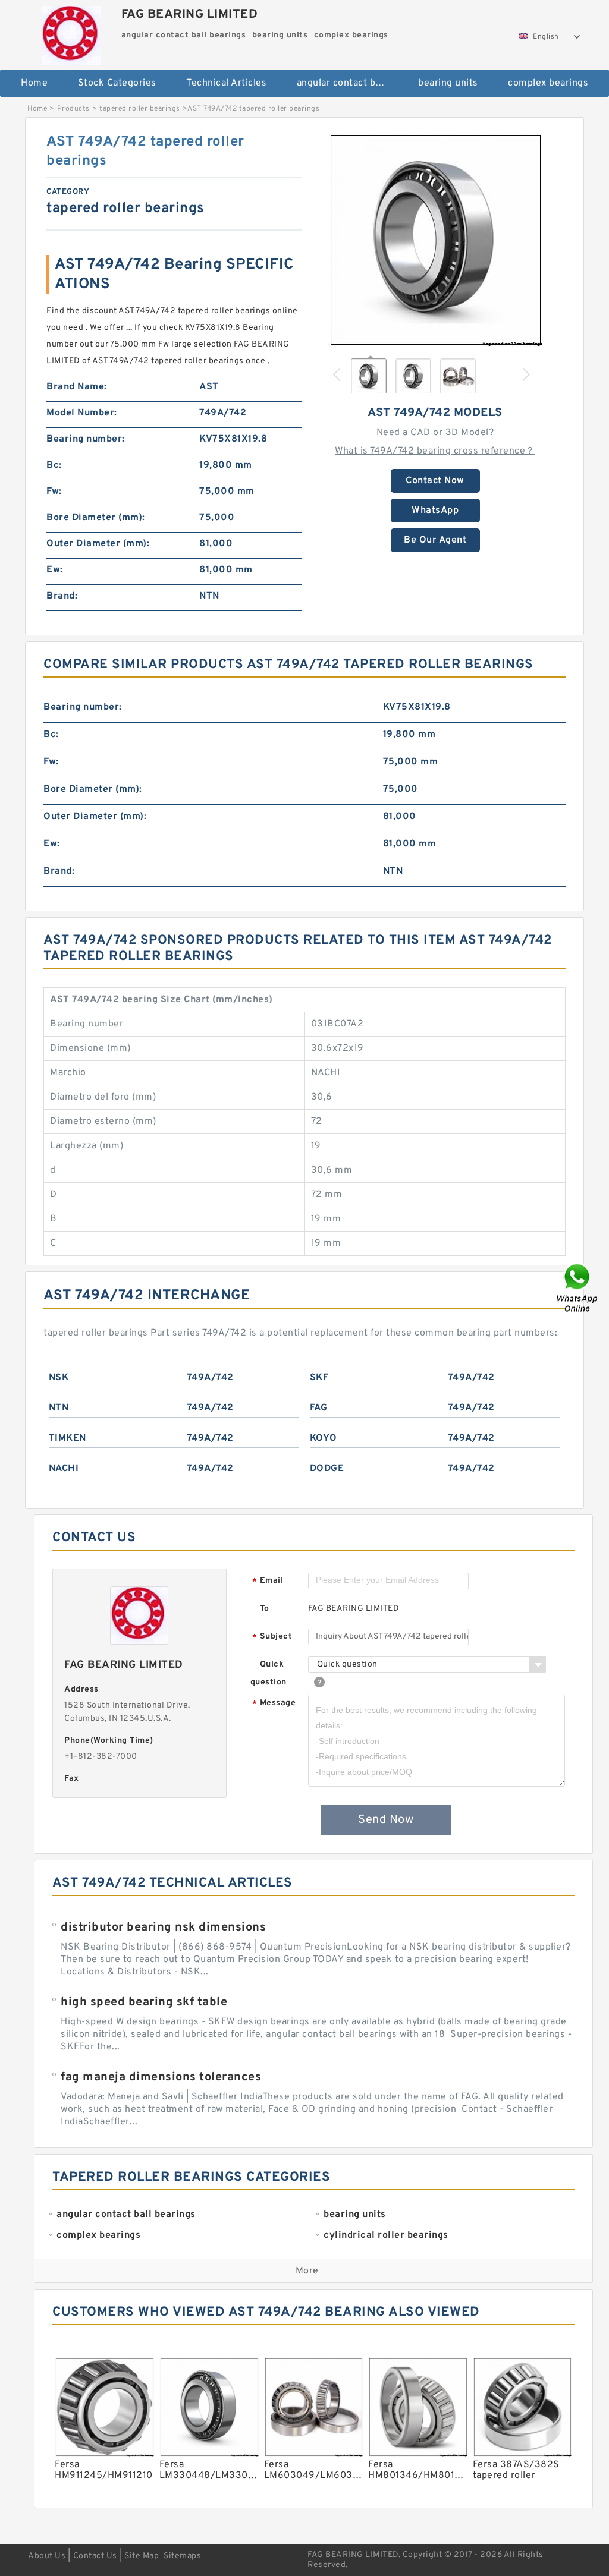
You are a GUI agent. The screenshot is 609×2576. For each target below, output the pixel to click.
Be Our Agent (435, 540)
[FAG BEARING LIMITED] (72, 33)
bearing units (448, 83)
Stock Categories (117, 83)
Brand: (62, 596)
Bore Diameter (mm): (96, 518)
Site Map (142, 2556)
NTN (59, 1408)
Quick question (269, 1673)
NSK (59, 1378)
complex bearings (548, 83)
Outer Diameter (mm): (98, 544)
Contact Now (435, 481)
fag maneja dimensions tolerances (161, 2077)
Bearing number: (86, 439)
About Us (47, 2556)
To (265, 1609)
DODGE (327, 1469)
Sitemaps (182, 2556)
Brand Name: (77, 387)
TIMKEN (68, 1438)
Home (34, 83)
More (307, 2271)
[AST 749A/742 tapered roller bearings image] (435, 240)
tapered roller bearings (140, 109)
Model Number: (82, 413)
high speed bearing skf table (144, 2002)
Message (274, 1704)
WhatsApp (435, 511)
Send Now (386, 1820)
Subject (272, 1637)
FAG (319, 1408)
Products (73, 109)
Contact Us (95, 2556)
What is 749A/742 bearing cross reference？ (435, 451)
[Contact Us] (578, 1288)
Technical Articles (226, 83)
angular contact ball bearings (349, 83)
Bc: (54, 465)
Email (268, 1581)
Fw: (54, 492)
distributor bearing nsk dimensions (163, 1928)
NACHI (64, 1469)
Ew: (55, 570)
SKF (319, 1378)
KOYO (324, 1438)
